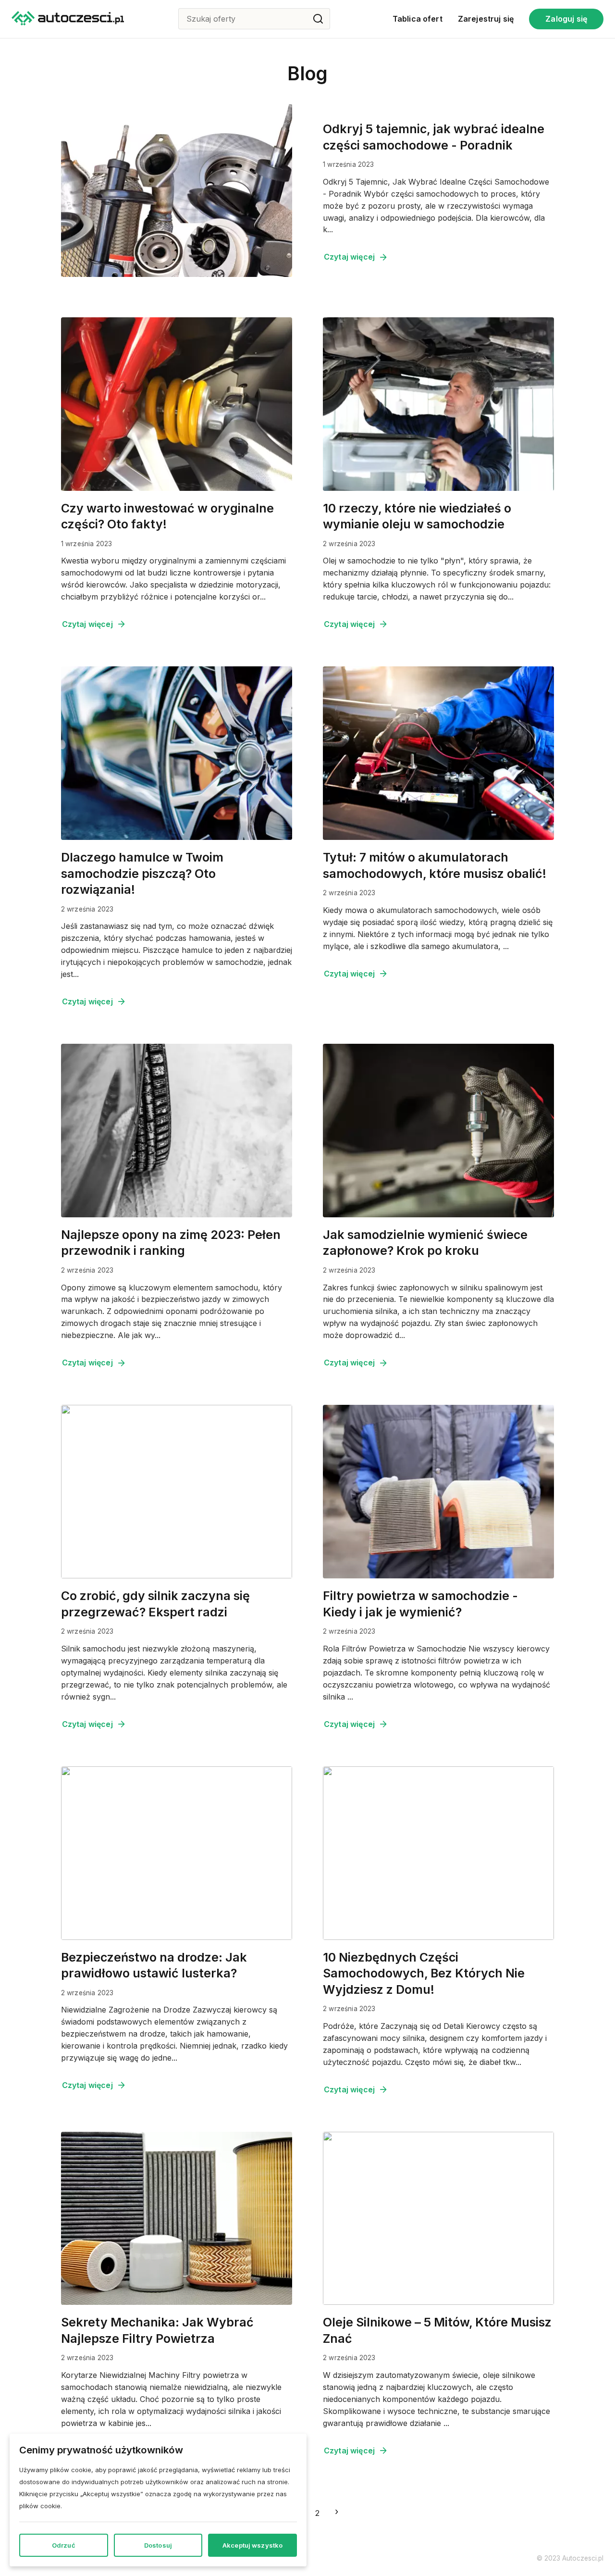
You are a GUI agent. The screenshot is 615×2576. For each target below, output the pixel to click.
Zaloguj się (566, 19)
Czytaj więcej (349, 257)
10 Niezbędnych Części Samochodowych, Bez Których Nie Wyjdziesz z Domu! (424, 1973)
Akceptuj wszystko (252, 2545)
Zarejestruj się (486, 19)
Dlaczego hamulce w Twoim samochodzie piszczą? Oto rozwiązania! (142, 873)
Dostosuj (158, 2545)
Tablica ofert (418, 19)
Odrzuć (64, 2545)
